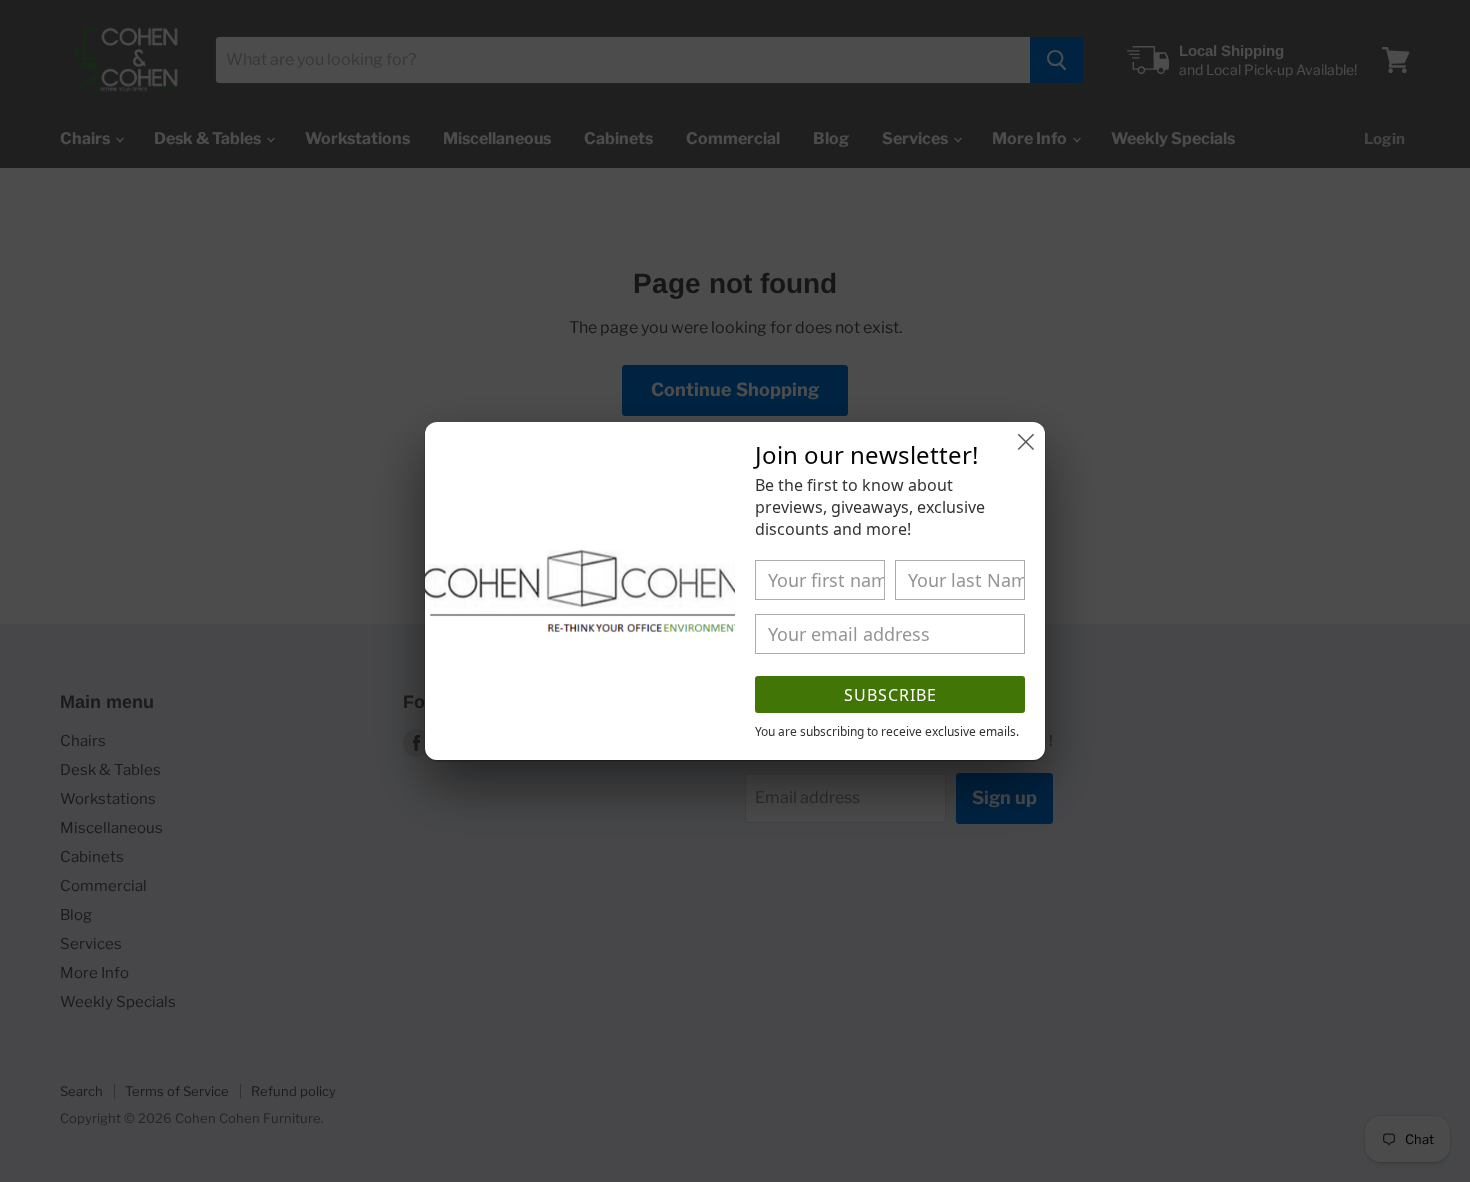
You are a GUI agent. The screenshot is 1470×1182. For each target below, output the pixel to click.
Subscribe (890, 695)
